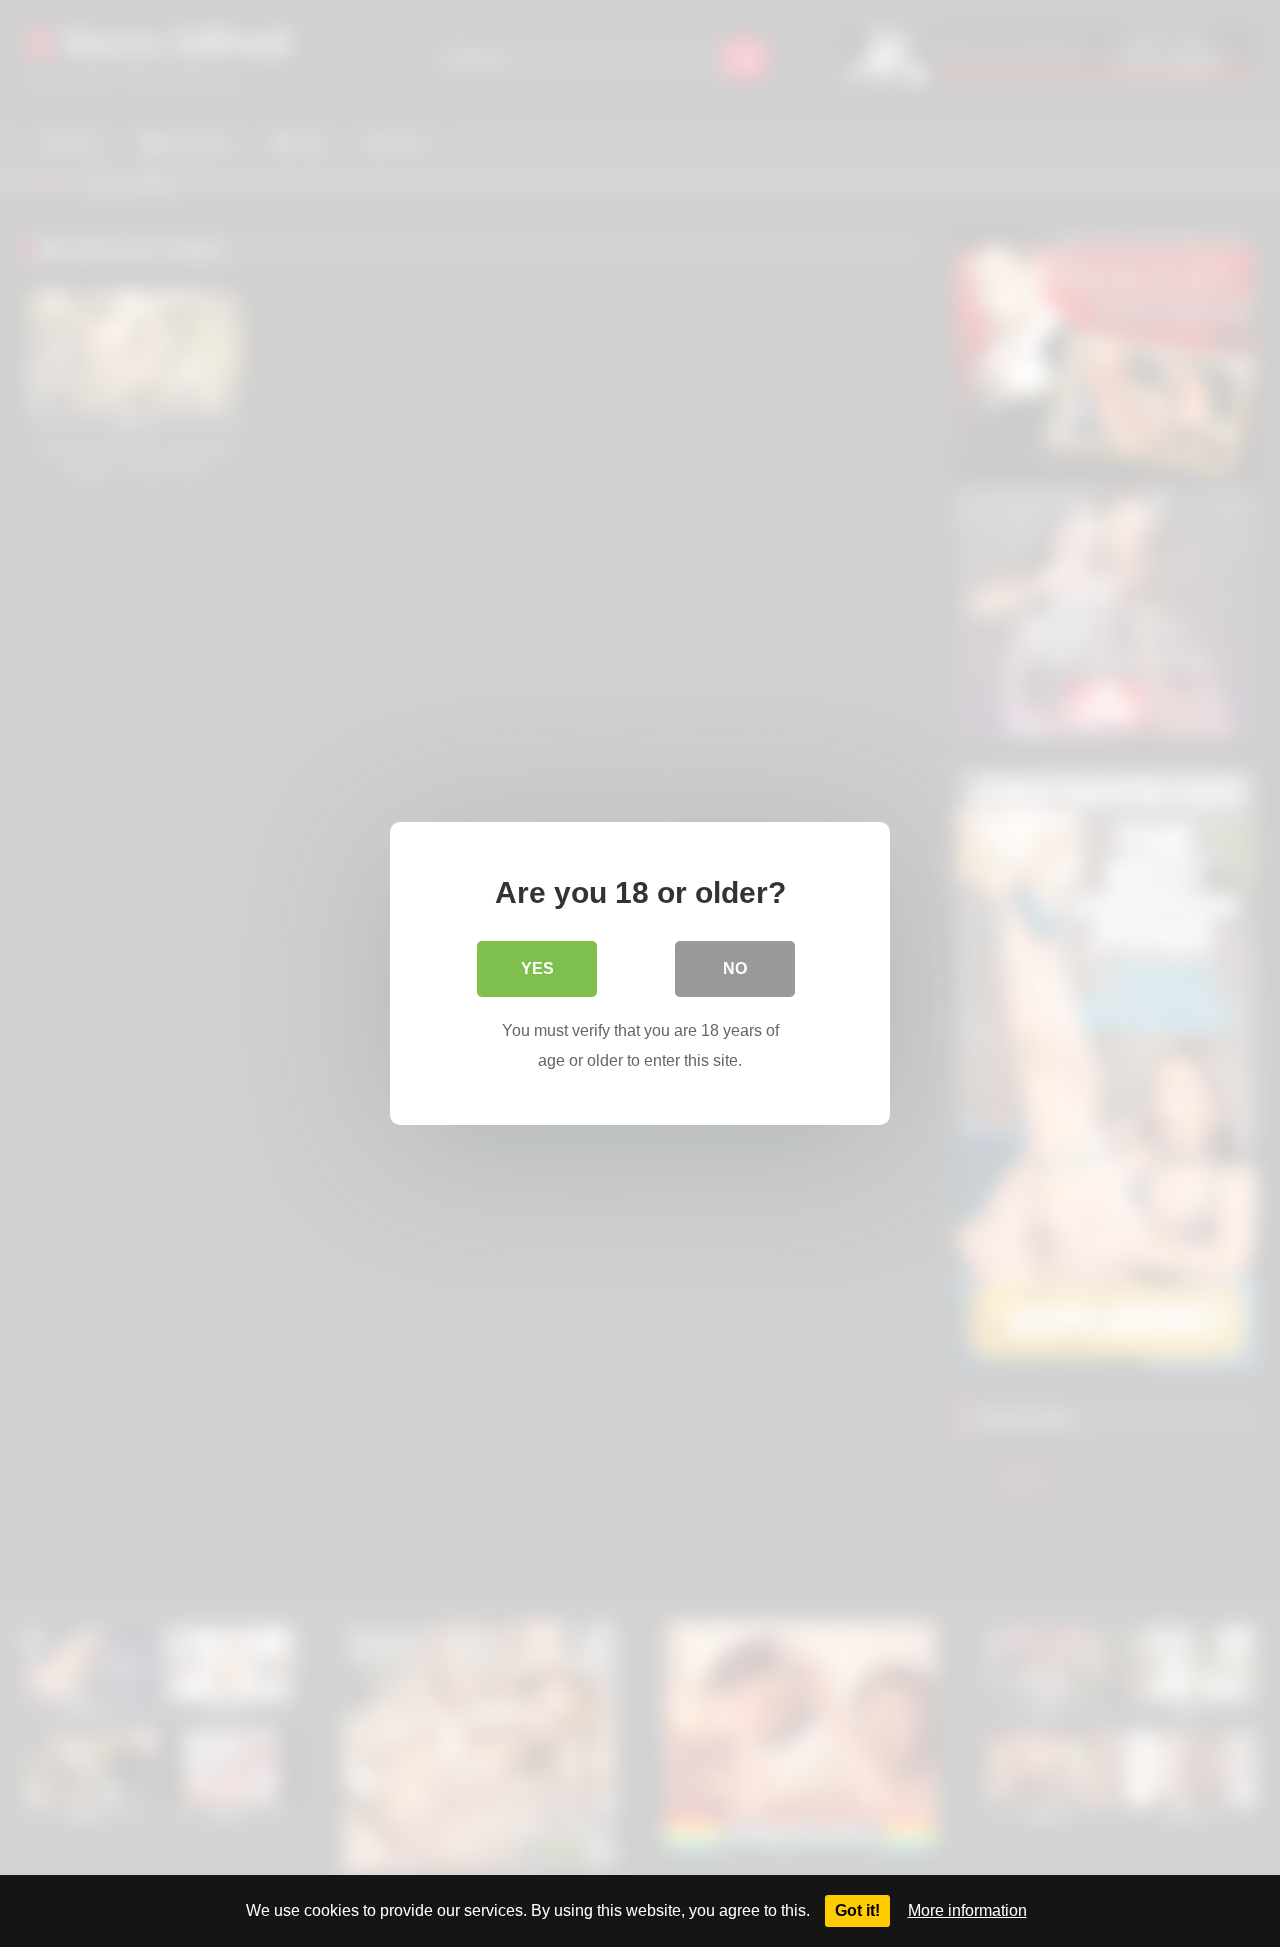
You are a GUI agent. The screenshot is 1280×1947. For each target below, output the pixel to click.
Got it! (857, 1910)
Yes (537, 968)
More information (967, 1910)
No (735, 968)
